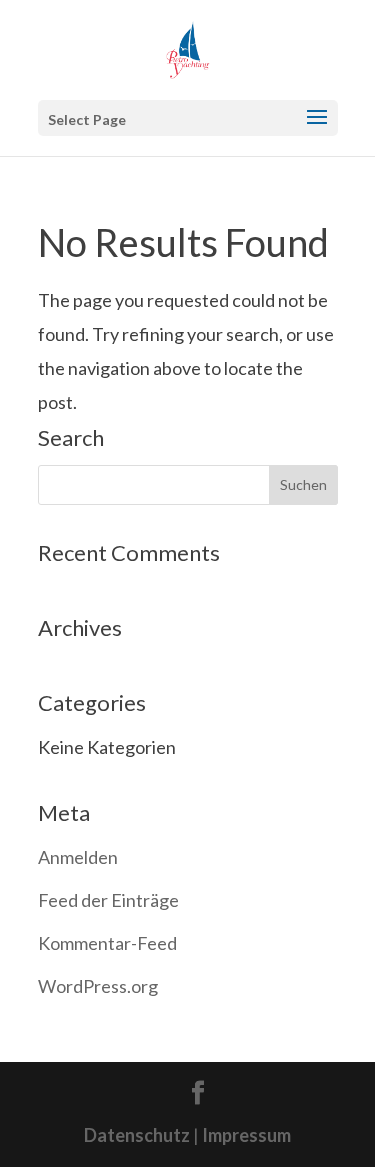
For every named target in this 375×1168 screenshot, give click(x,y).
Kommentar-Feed (107, 943)
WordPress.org (98, 986)
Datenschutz (137, 1135)
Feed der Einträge (108, 900)
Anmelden (78, 857)
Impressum (246, 1135)
